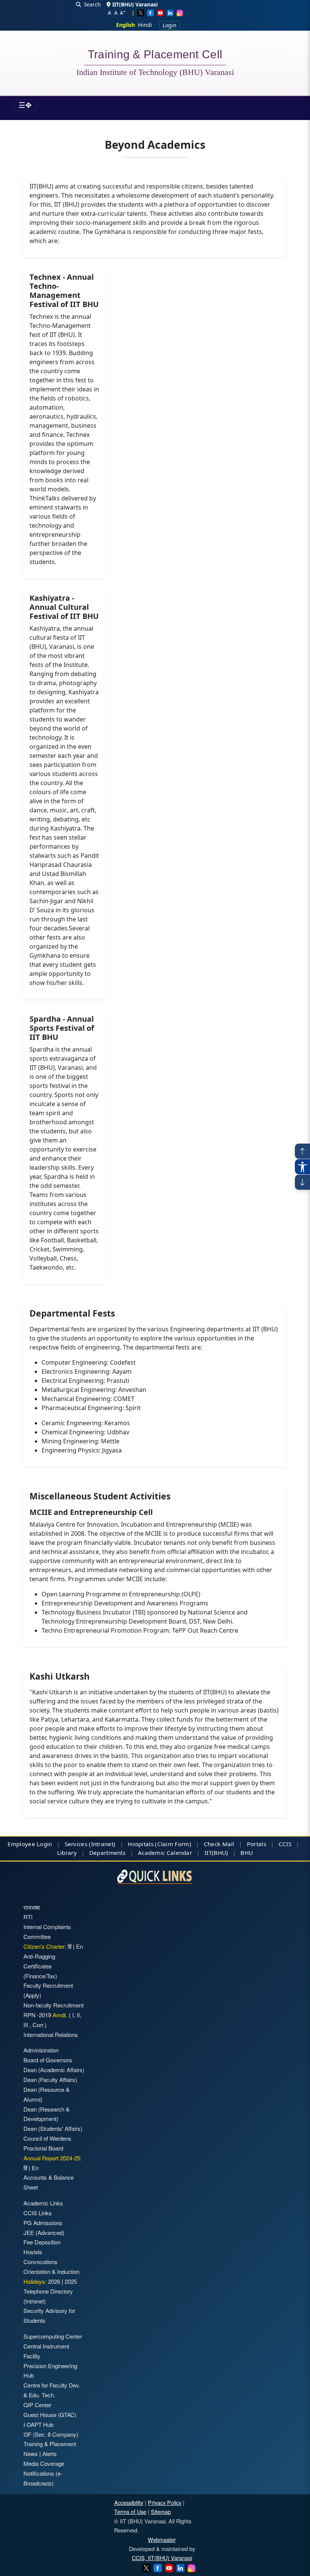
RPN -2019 (37, 2015)
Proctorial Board (43, 2148)
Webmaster (162, 2539)
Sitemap (161, 2511)
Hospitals (141, 1844)
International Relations (51, 2034)
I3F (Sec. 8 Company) (51, 2434)
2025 (71, 2281)
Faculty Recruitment (48, 1985)
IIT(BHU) (216, 1853)
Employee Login (30, 1844)
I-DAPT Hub (38, 2424)
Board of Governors (48, 2060)
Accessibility (129, 2502)
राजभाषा (32, 1907)
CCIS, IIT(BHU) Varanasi (162, 2558)
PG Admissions (43, 2223)
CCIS (285, 1844)
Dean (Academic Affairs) (54, 2070)
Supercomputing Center (53, 2336)
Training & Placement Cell (155, 56)
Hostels (33, 2252)
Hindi (145, 25)
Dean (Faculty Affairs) (50, 2080)
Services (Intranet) (90, 1844)
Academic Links (43, 2203)
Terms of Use (130, 2511)
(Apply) (32, 1995)
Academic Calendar (165, 1853)
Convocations (40, 2262)
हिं (70, 1946)
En (79, 1946)
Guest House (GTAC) (50, 2415)
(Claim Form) (173, 1844)
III (26, 2025)
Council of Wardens (47, 2138)
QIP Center (37, 2405)
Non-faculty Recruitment (53, 2005)
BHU (247, 1853)
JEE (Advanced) (44, 2232)
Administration (41, 2050)
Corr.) (39, 2025)
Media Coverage (44, 2463)
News (31, 2454)
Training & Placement (50, 2444)
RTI (28, 1917)
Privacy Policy (165, 2502)
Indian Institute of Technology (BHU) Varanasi (155, 72)
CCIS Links (38, 2213)
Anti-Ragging (39, 1956)
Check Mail (219, 1844)
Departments (107, 1853)
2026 (54, 2281)
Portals (257, 1844)
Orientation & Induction (51, 2271)
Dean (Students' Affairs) (53, 2128)
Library (67, 1853)
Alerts (50, 2454)
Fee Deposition (42, 2242)
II (77, 2015)
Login (170, 25)
